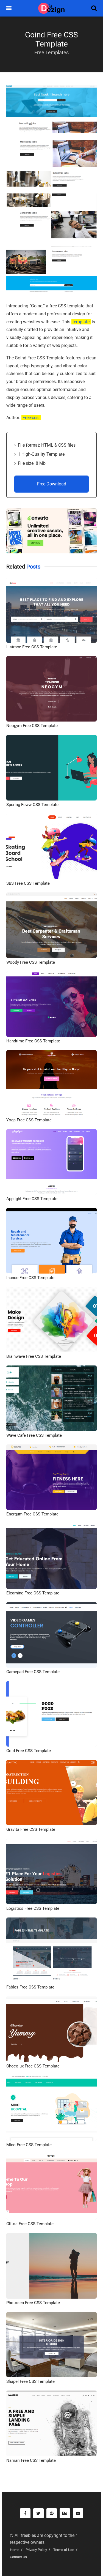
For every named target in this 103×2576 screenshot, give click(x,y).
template (81, 322)
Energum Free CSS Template (32, 1514)
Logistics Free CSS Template (33, 1908)
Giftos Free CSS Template (30, 2224)
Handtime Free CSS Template (33, 1041)
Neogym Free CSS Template (32, 726)
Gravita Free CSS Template (31, 1829)
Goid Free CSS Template (29, 1751)
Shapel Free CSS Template (30, 2381)
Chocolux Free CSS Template (33, 2066)
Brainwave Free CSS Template (34, 1356)
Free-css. (31, 418)
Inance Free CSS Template (30, 1278)
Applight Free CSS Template (32, 1199)
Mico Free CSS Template (29, 2145)
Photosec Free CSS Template (33, 2303)
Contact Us (18, 2557)
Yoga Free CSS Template (29, 1120)
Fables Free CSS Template (30, 1987)
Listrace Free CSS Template (32, 647)
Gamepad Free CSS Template (33, 1672)
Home (15, 2550)
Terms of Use (64, 2550)
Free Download (52, 484)
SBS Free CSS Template (28, 883)
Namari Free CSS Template (31, 2460)
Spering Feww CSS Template (32, 805)
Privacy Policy (36, 2550)
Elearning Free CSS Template (33, 1593)
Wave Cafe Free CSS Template (34, 1435)
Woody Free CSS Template (31, 962)
